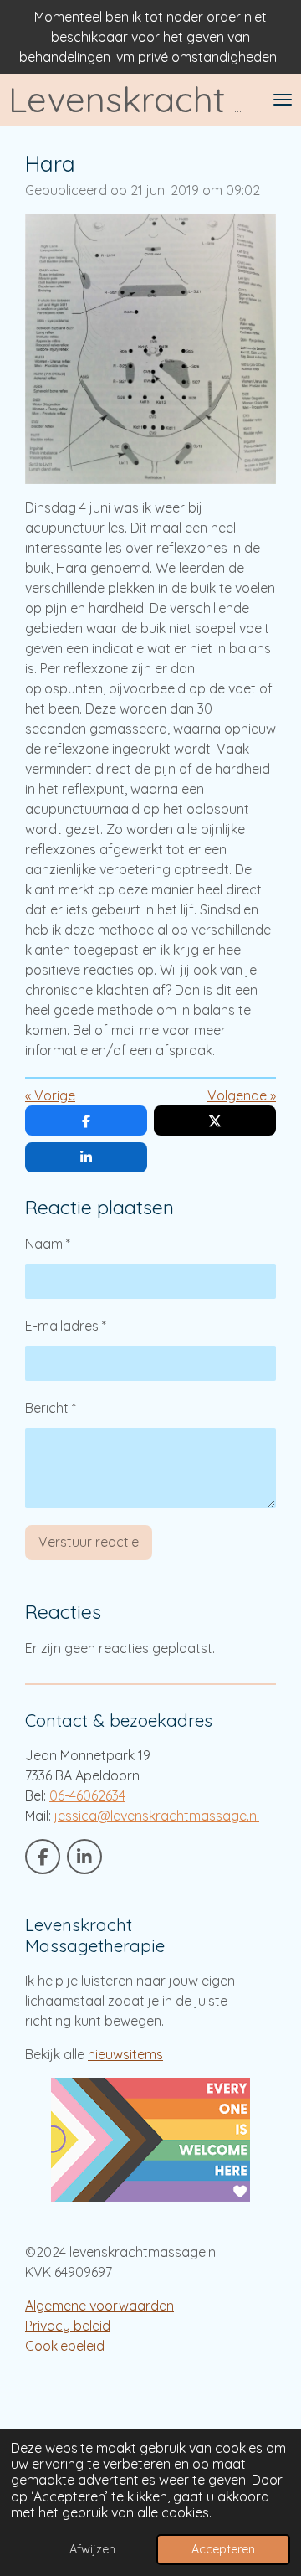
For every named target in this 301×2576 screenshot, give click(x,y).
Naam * (48, 1244)
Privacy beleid (68, 2326)
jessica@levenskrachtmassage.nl (157, 1816)
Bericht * (51, 1408)
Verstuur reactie (89, 1542)
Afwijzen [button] (92, 2549)
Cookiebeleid (65, 2346)
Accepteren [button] (223, 2549)
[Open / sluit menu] (283, 100)
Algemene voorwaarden (99, 2306)
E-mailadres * (66, 1326)
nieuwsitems (125, 2054)
